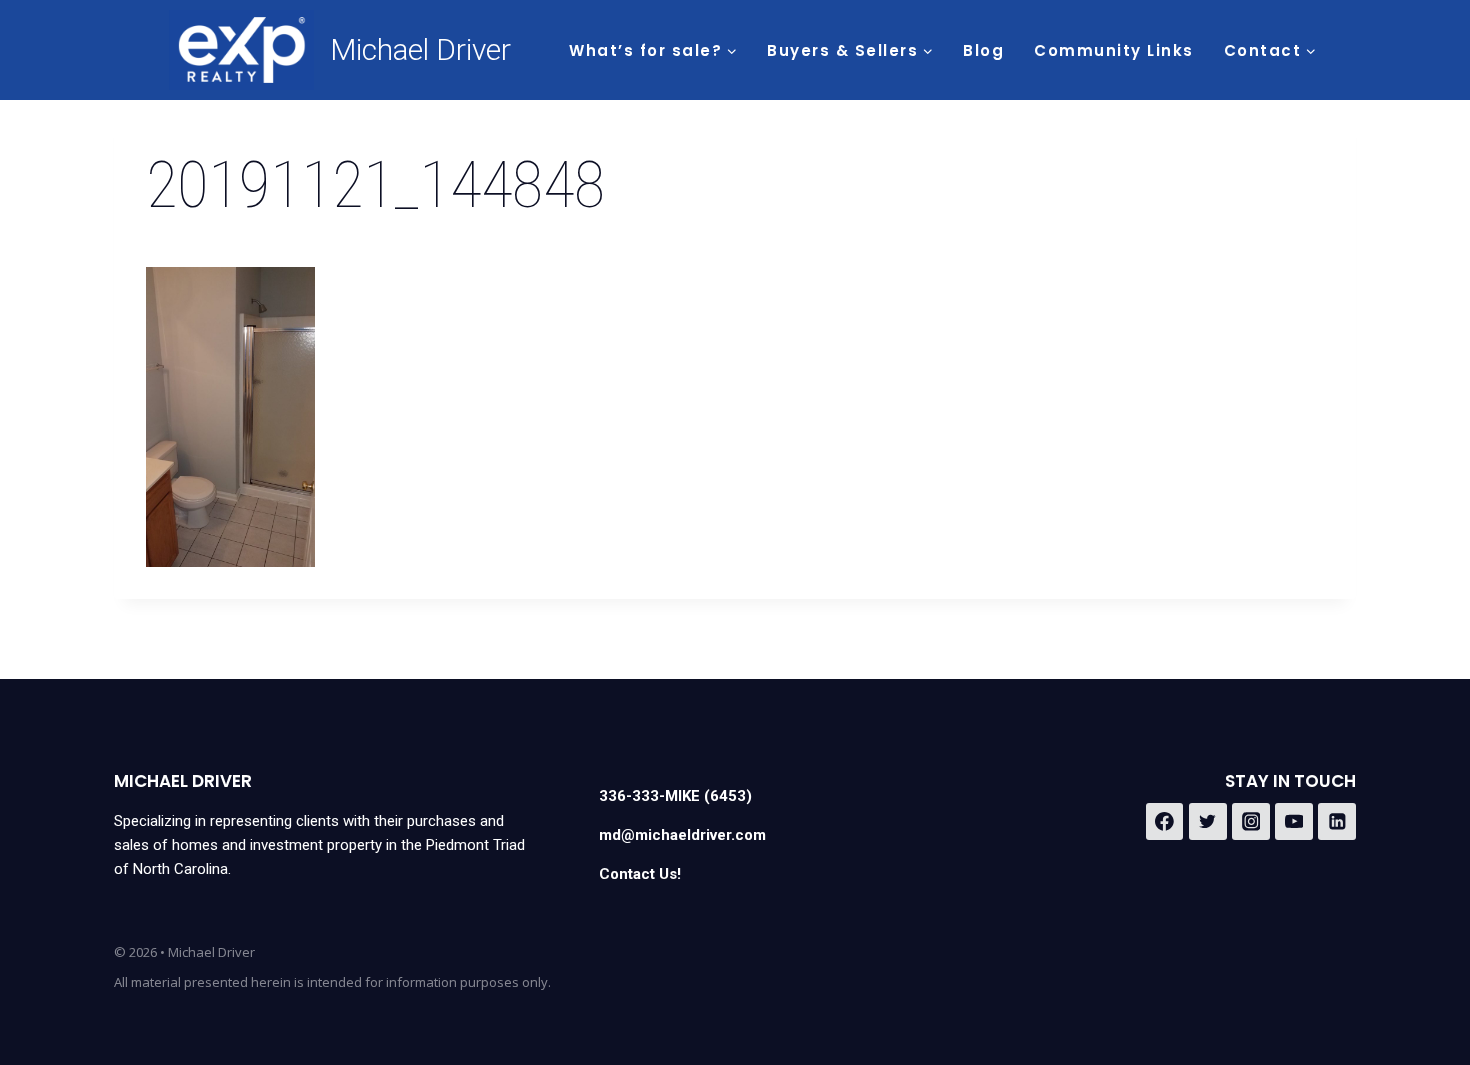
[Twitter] (1208, 822)
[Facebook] (1165, 822)
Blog (983, 50)
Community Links (1114, 50)
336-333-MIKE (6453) (675, 796)
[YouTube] (1294, 822)
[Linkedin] (1337, 822)
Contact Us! (640, 874)
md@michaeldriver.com (682, 835)
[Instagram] (1251, 822)
